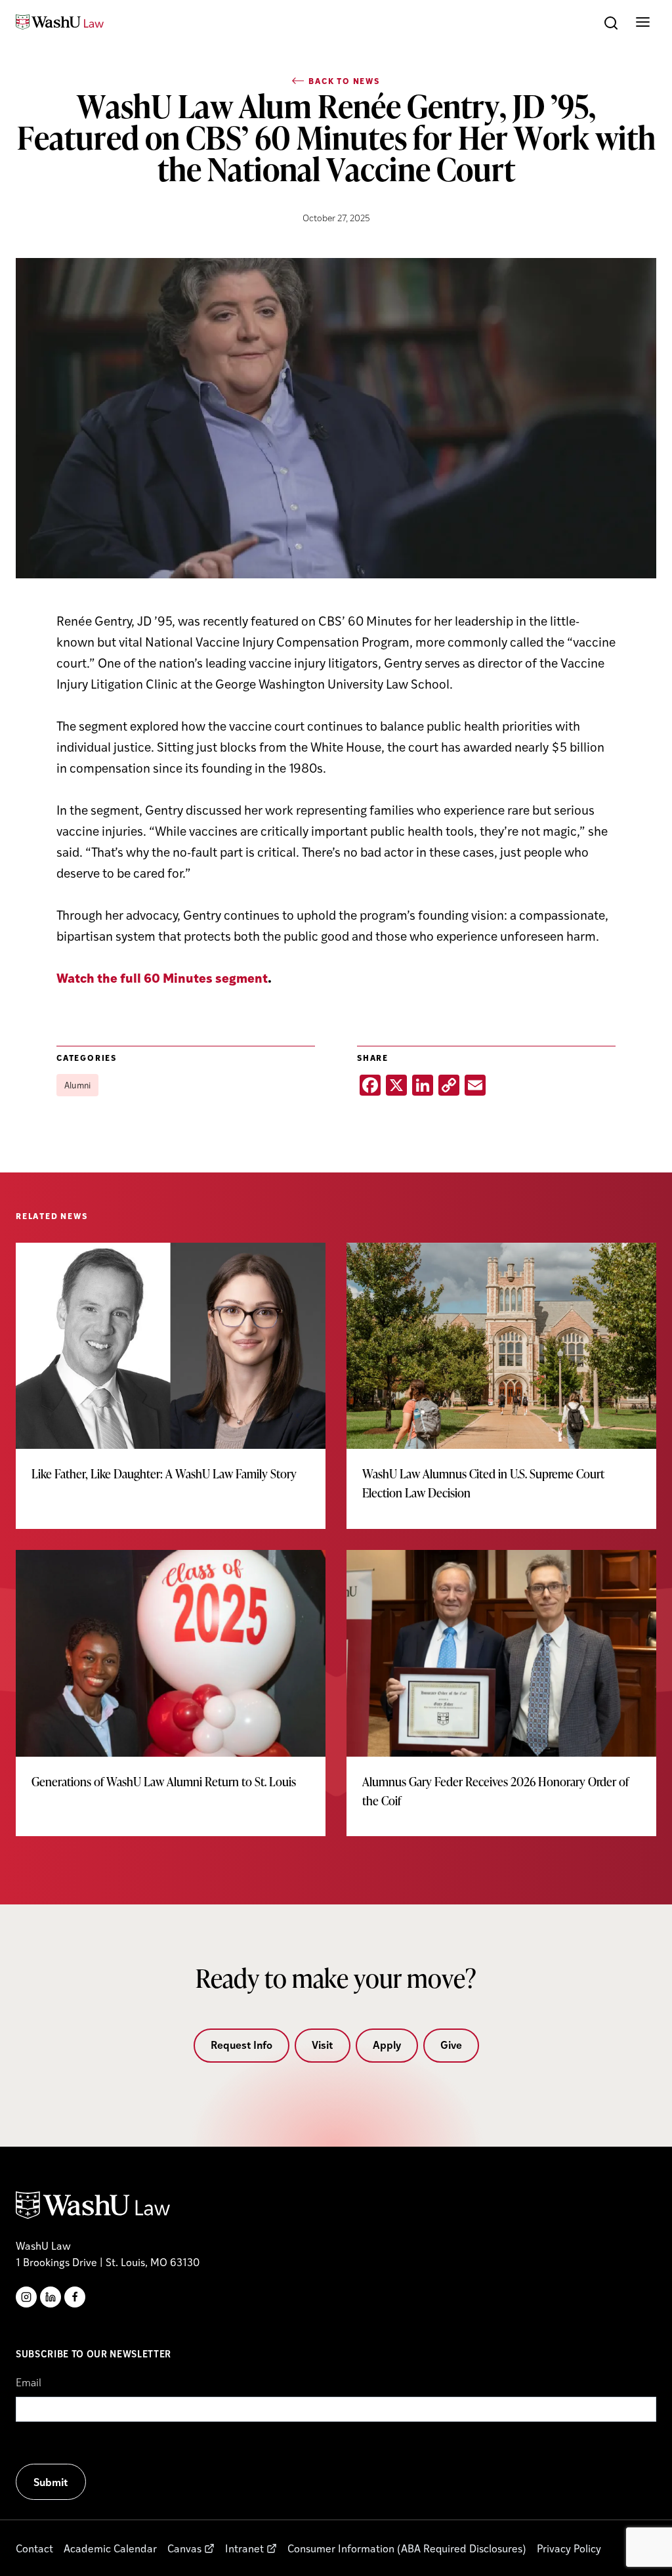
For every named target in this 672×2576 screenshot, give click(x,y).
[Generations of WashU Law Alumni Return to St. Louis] (171, 1684)
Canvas (184, 2548)
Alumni (77, 1085)
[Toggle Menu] (643, 22)
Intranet (244, 2548)
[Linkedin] (51, 2297)
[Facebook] (75, 2297)
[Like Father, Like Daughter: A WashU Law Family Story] (171, 1376)
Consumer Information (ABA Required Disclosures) (407, 2548)
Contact (34, 2548)
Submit (51, 2482)
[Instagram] (26, 2297)
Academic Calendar (110, 2548)
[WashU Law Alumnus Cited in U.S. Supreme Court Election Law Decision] (501, 1386)
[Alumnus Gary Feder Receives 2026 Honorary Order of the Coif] (501, 1693)
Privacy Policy (569, 2548)
